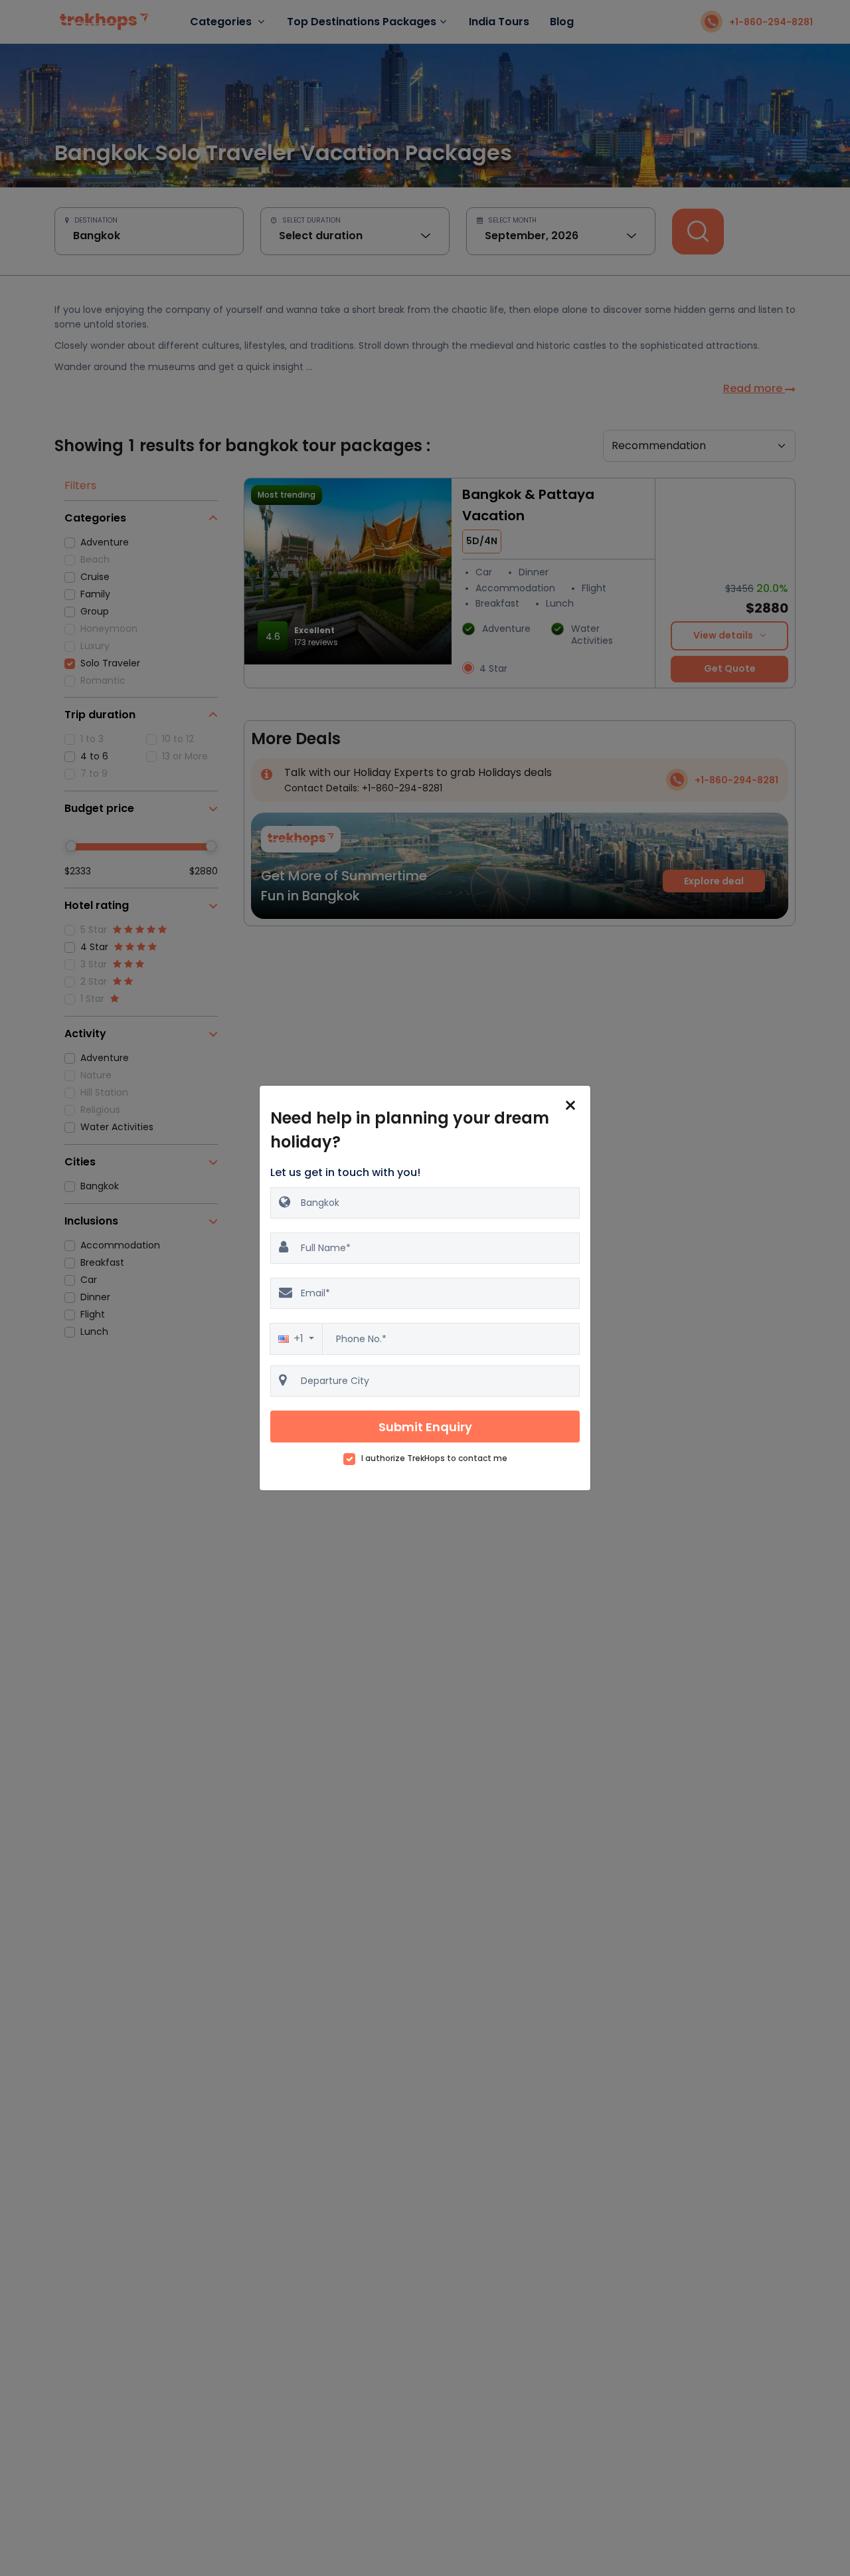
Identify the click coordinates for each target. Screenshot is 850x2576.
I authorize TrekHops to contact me (434, 1458)
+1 (300, 1338)
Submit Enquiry (425, 1427)
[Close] (570, 1106)
